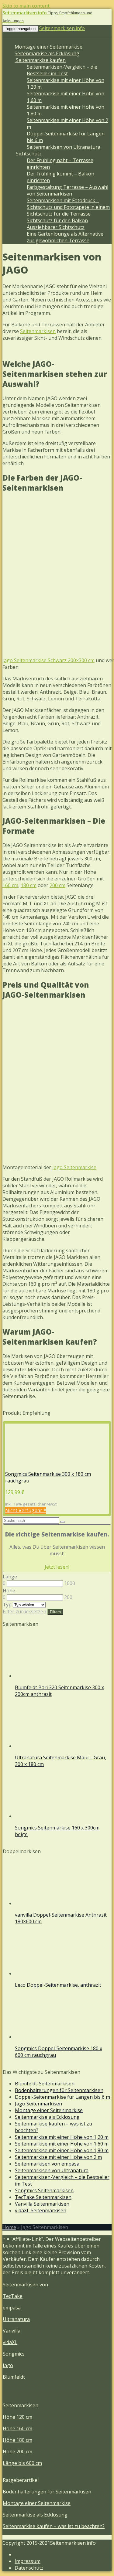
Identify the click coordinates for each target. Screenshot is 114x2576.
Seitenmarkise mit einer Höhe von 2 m (58, 2157)
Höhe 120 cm (17, 2417)
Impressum (28, 2561)
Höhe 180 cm (17, 2440)
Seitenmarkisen (38, 331)
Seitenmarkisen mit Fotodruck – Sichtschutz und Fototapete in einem (68, 204)
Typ (7, 1604)
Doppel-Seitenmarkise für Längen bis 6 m (62, 2097)
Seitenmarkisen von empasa (47, 2164)
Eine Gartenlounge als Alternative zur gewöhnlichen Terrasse (65, 237)
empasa (12, 2308)
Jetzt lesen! (57, 1567)
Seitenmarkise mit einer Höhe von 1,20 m (62, 2137)
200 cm (57, 885)
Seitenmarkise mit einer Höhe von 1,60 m (62, 2144)
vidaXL (10, 2342)
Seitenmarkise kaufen (40, 60)
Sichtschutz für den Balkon (57, 220)
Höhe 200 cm (17, 2452)
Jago (8, 2365)
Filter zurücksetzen (24, 1611)
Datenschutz (29, 2568)
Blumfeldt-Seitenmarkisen (45, 2084)
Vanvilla (12, 2331)
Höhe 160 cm (17, 2428)
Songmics (14, 2354)
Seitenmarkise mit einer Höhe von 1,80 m (62, 2150)
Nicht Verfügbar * (26, 1510)
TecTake (13, 2296)
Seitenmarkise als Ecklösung (47, 53)
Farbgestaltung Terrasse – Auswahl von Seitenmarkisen (67, 190)
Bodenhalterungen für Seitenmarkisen (59, 2090)
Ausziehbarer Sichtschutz (56, 227)
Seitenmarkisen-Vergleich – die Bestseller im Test (62, 70)
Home (9, 2227)
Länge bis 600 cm (22, 2463)
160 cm (10, 885)
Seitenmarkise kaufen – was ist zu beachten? (54, 2127)
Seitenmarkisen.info (62, 28)
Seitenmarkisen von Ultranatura (64, 147)
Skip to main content (26, 6)
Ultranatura (16, 2319)
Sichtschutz (28, 154)
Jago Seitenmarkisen (38, 2104)
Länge (10, 1577)
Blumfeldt (14, 2377)
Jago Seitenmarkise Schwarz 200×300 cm (48, 660)
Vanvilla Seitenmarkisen (42, 2204)
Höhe (9, 1591)
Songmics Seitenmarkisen (44, 2190)
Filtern (55, 1612)
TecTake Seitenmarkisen (43, 2197)
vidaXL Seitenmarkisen (41, 2210)
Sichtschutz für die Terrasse (59, 214)
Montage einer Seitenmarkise (48, 47)
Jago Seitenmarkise (74, 1167)
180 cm (29, 885)
